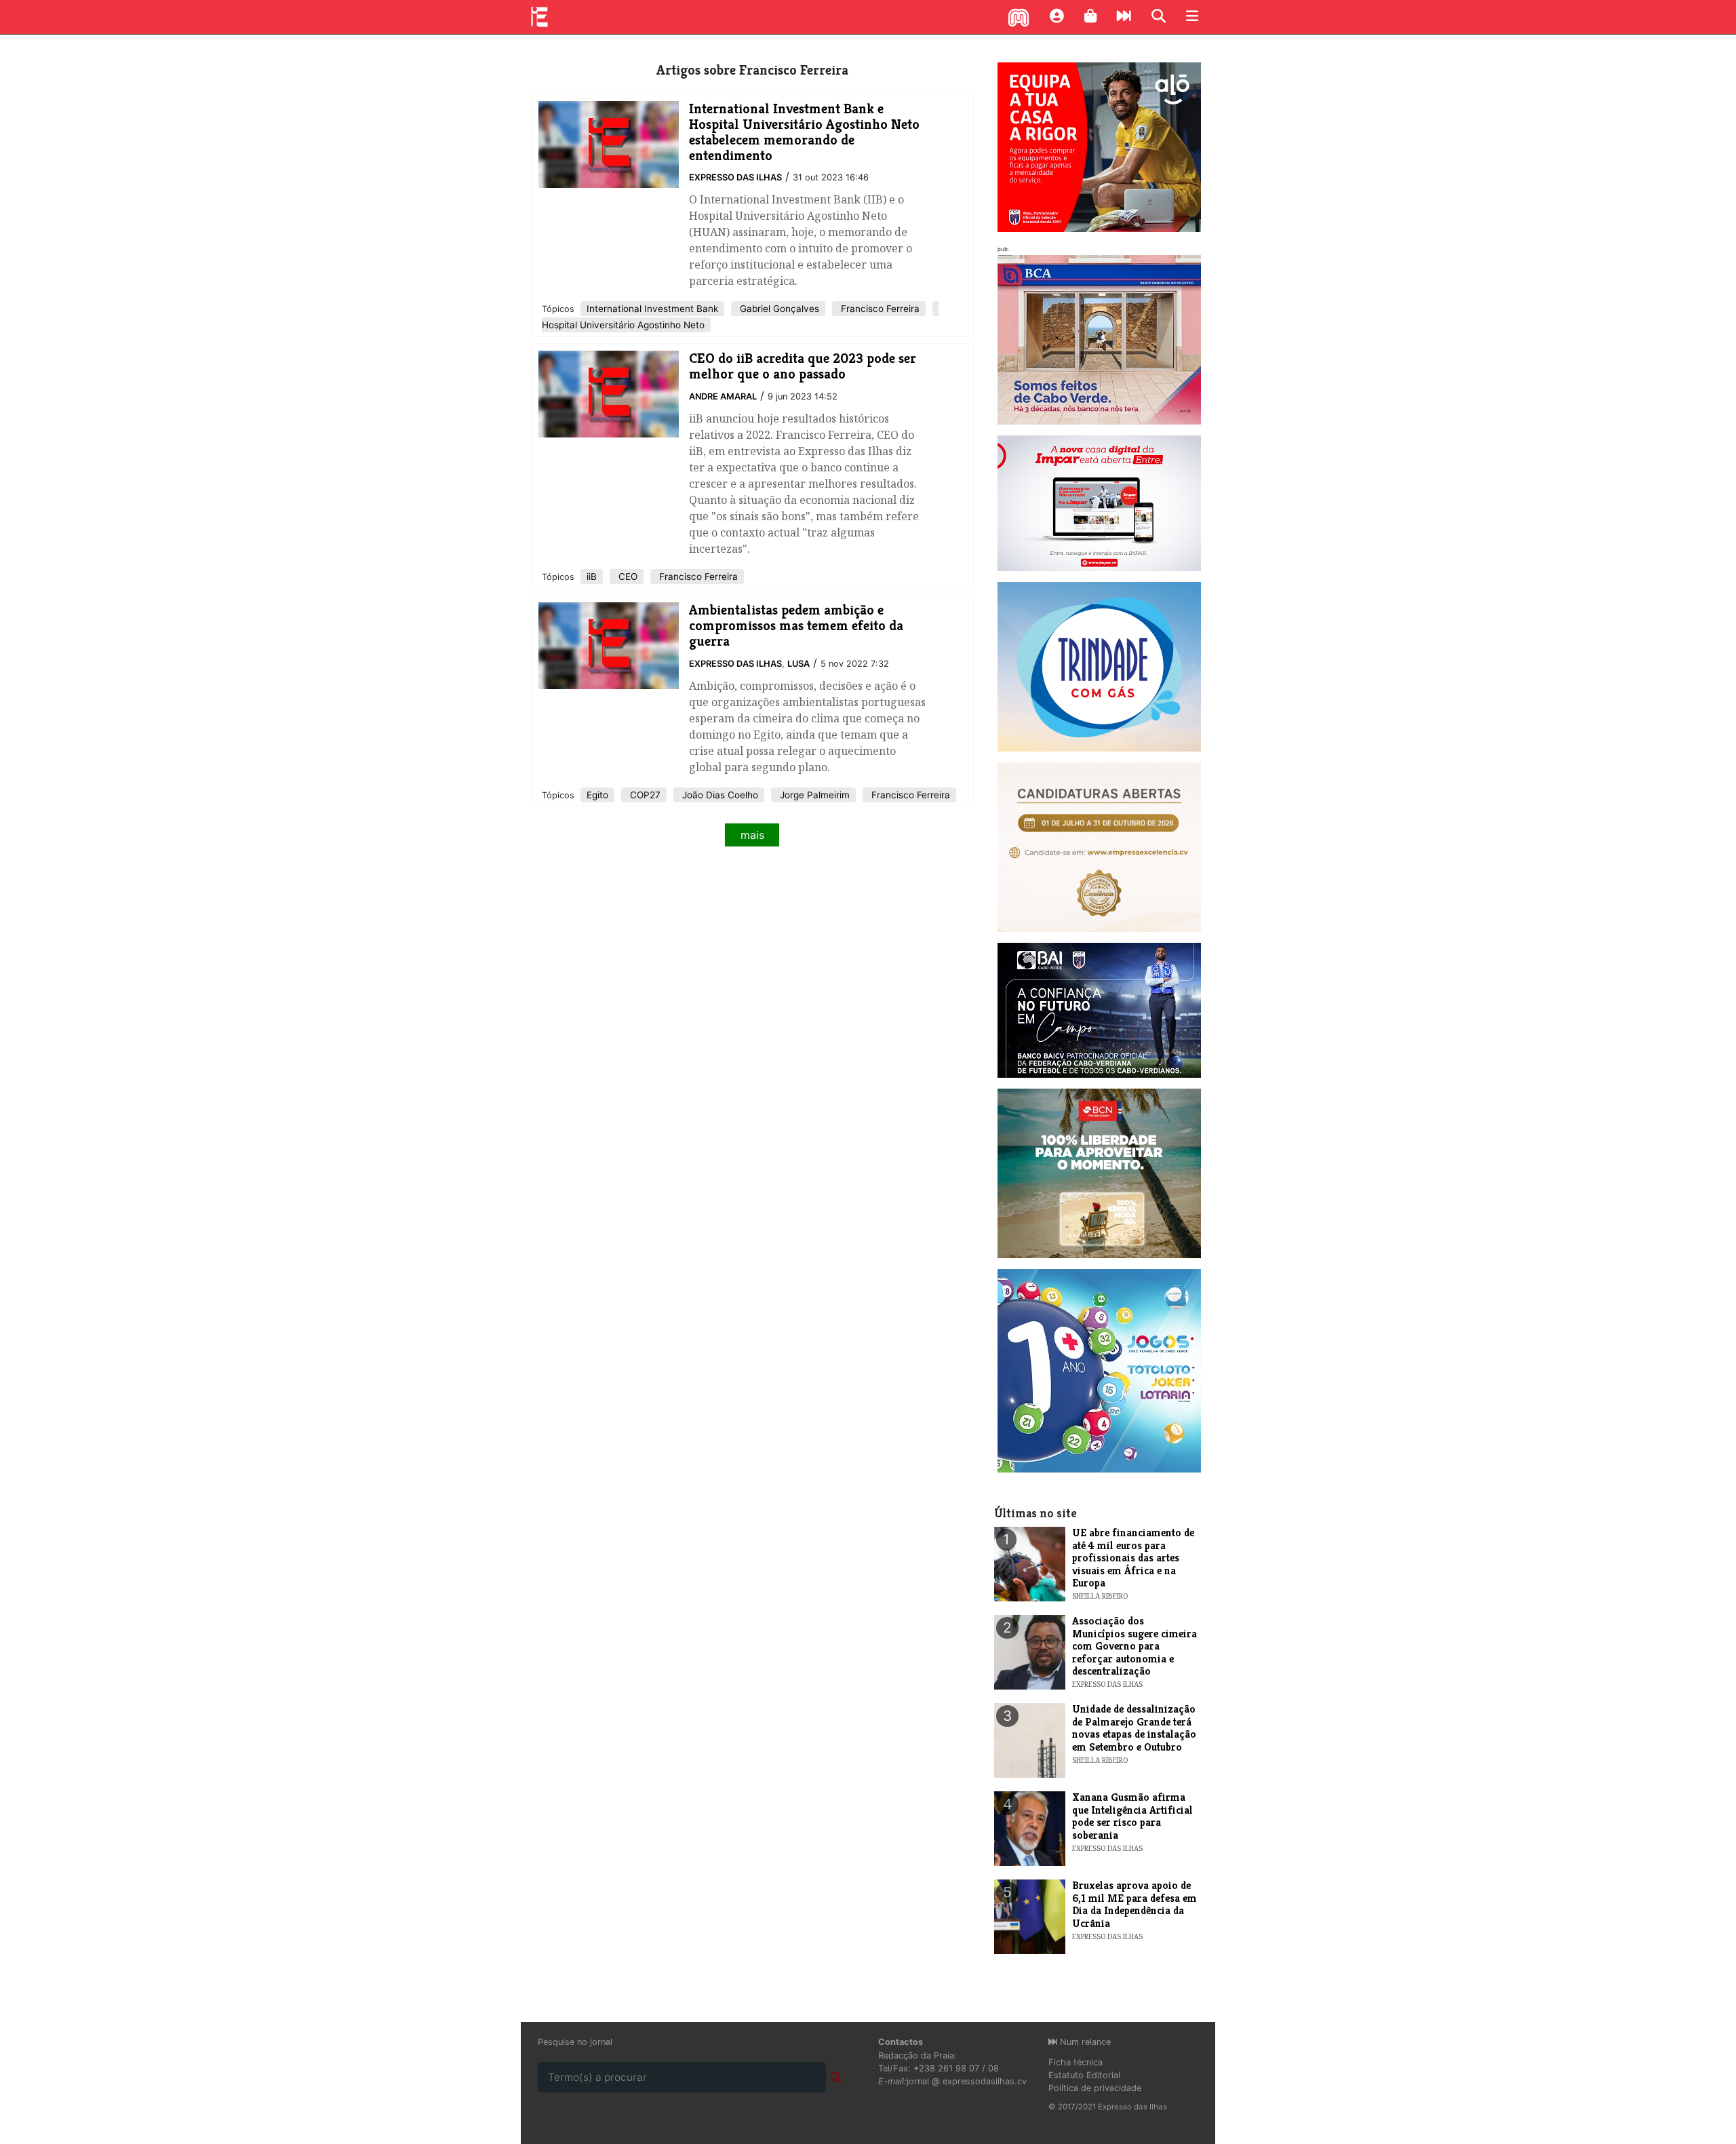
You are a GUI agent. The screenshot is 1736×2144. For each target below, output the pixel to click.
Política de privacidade (1095, 2088)
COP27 (644, 795)
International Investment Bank (652, 309)
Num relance (1084, 2042)
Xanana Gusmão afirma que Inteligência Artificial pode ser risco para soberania (1132, 1816)
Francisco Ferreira (879, 309)
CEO (627, 577)
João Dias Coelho (719, 795)
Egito (597, 795)
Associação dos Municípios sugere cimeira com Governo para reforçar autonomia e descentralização (1135, 1646)
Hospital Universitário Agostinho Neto (623, 325)
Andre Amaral (723, 396)
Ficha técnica (1076, 2062)
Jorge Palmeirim (813, 795)
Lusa (798, 664)
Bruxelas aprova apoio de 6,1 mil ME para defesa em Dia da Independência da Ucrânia (1135, 1904)
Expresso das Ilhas (735, 177)
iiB (592, 577)
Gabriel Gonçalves (778, 309)
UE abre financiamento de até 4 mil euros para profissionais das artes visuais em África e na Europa (1133, 1558)
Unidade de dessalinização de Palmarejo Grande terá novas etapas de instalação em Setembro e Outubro (1134, 1728)
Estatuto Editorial (1084, 2075)
